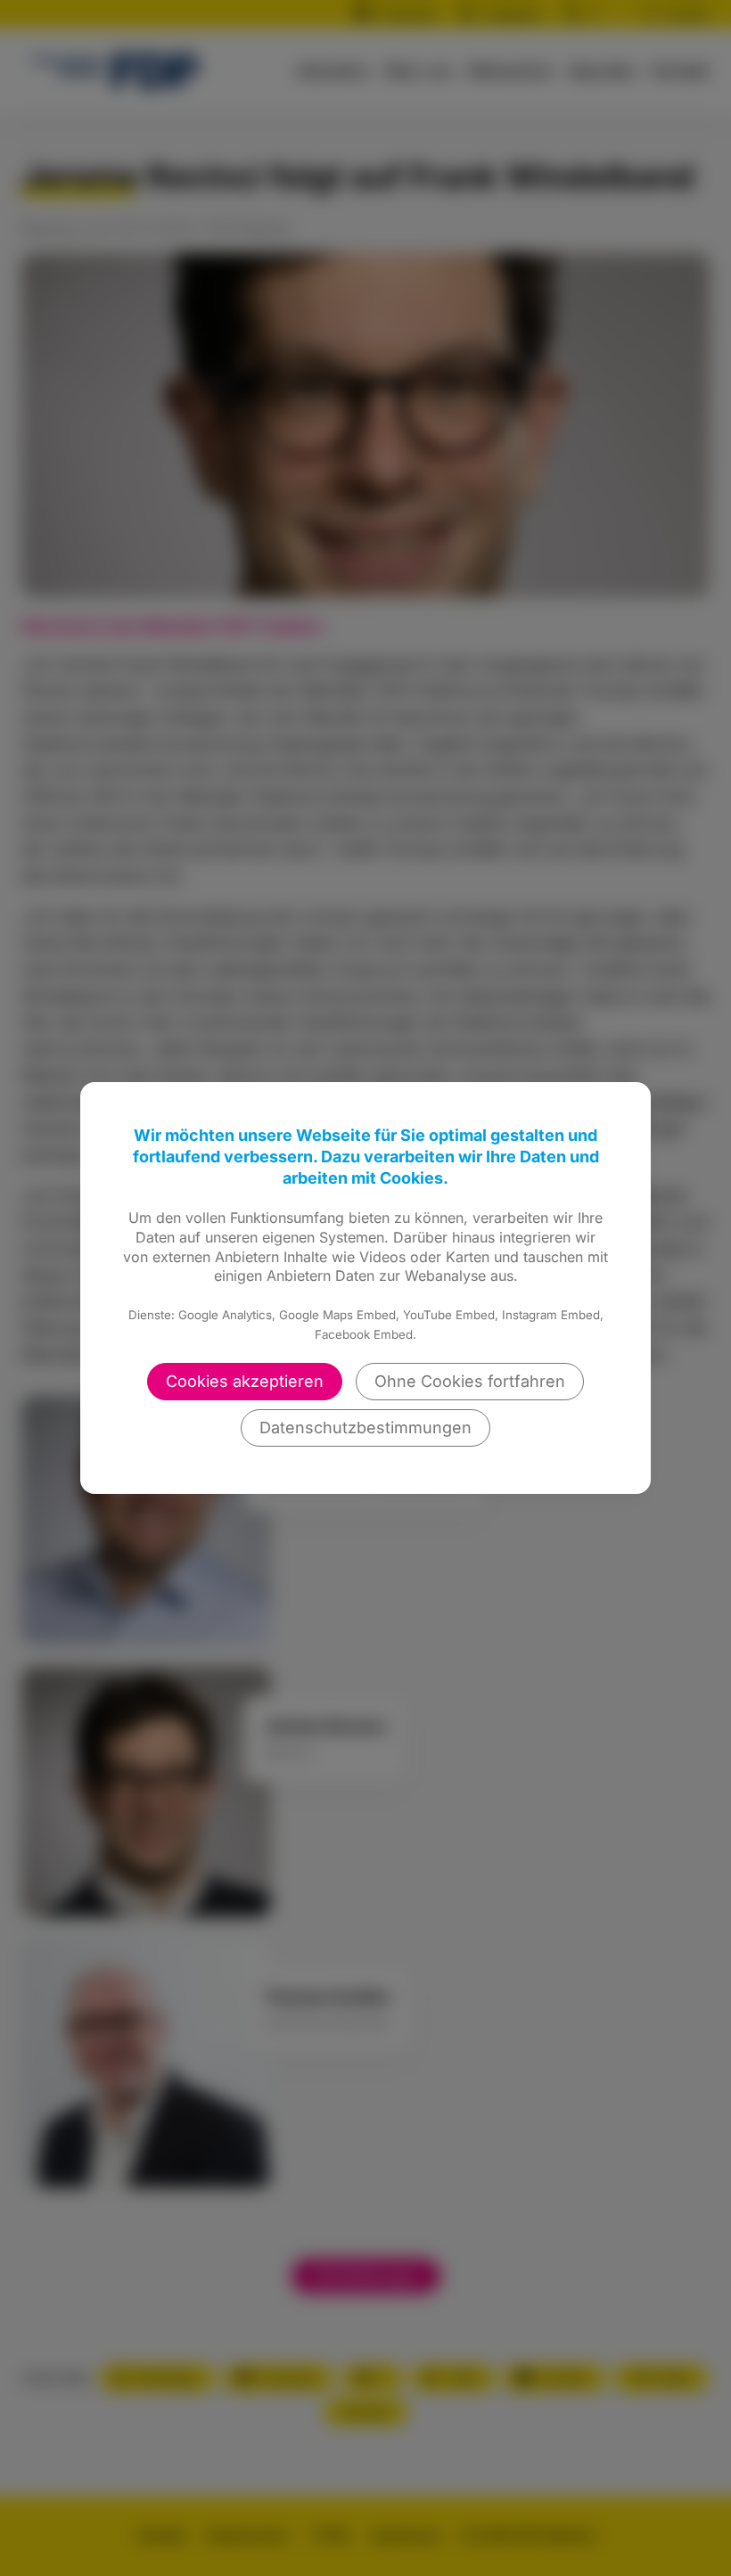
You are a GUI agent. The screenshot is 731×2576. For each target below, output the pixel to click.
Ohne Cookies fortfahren (470, 1381)
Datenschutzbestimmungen (365, 1427)
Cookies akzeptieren (245, 1381)
